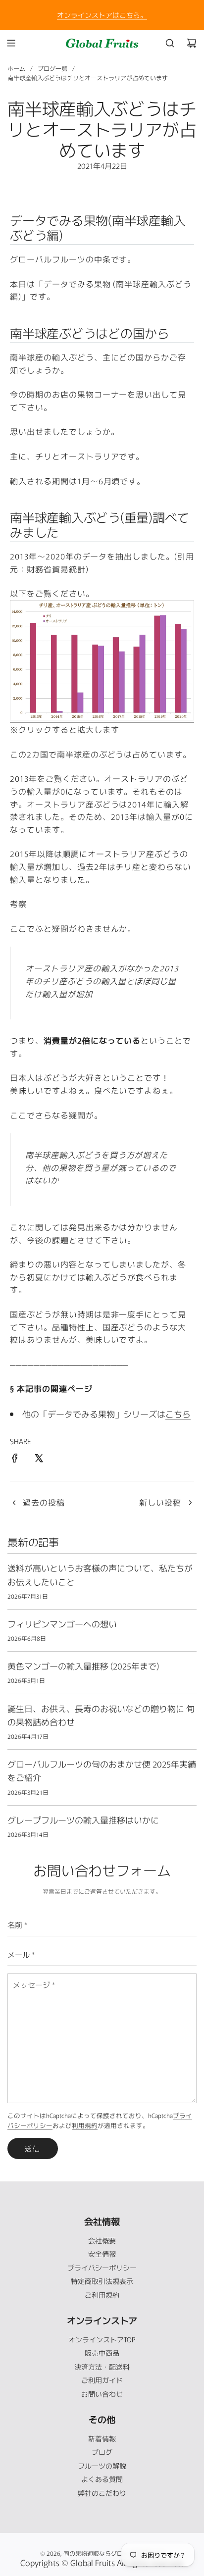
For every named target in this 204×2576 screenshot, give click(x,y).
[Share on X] (39, 1460)
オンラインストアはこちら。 (102, 15)
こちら (178, 1414)
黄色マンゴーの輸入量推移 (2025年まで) (83, 1666)
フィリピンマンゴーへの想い (62, 1624)
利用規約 (85, 2125)
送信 (33, 2148)
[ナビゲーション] (11, 43)
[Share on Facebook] (15, 1460)
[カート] (192, 43)
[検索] (170, 43)
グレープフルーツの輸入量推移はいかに (83, 1820)
